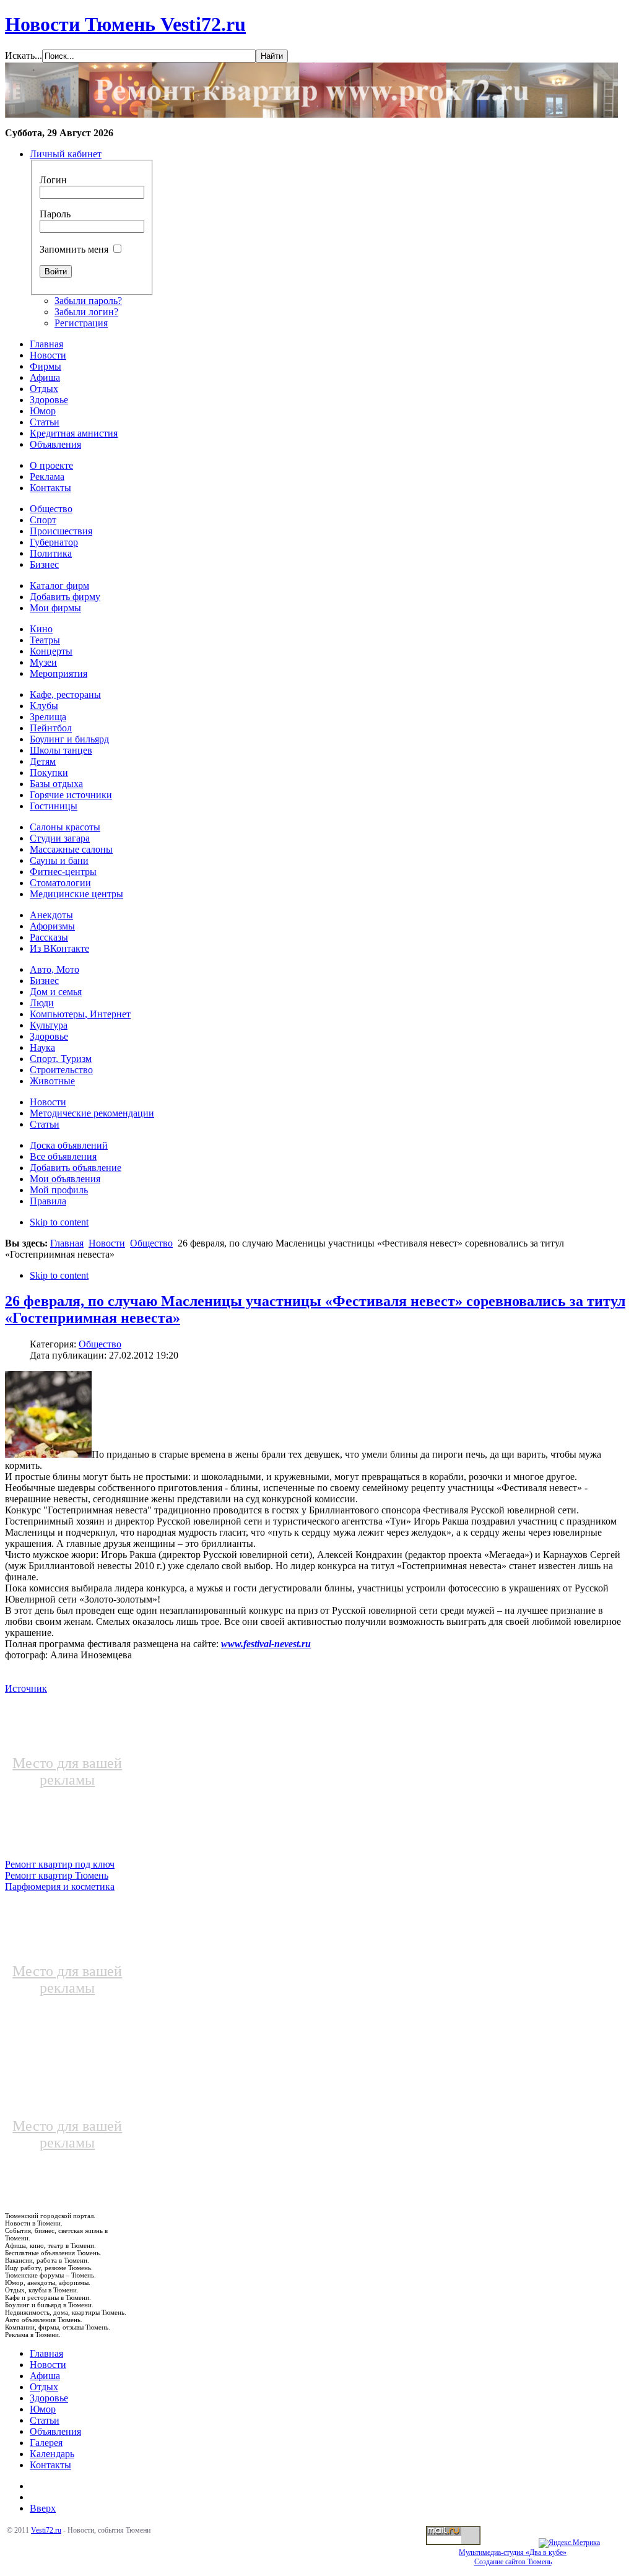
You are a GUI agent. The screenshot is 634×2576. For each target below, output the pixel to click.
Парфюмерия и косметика (60, 1886)
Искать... (24, 55)
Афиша (45, 2376)
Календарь (52, 2454)
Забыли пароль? (88, 301)
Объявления (55, 2431)
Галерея (46, 2443)
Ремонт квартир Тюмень (57, 1875)
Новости (107, 1243)
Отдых (44, 2387)
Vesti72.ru (46, 2530)
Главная (67, 1243)
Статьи (45, 2420)
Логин (53, 180)
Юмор (43, 2409)
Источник (26, 1688)
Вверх (43, 2508)
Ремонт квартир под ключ (60, 1864)
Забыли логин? (86, 312)
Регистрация (81, 323)
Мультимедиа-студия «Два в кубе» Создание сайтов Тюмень (513, 2557)
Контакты (50, 2465)
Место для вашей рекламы (67, 1771)
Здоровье (49, 2398)
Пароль (55, 214)
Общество (151, 1243)
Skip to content (59, 1222)
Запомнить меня (74, 249)
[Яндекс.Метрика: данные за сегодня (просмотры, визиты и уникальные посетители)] (569, 2543)
